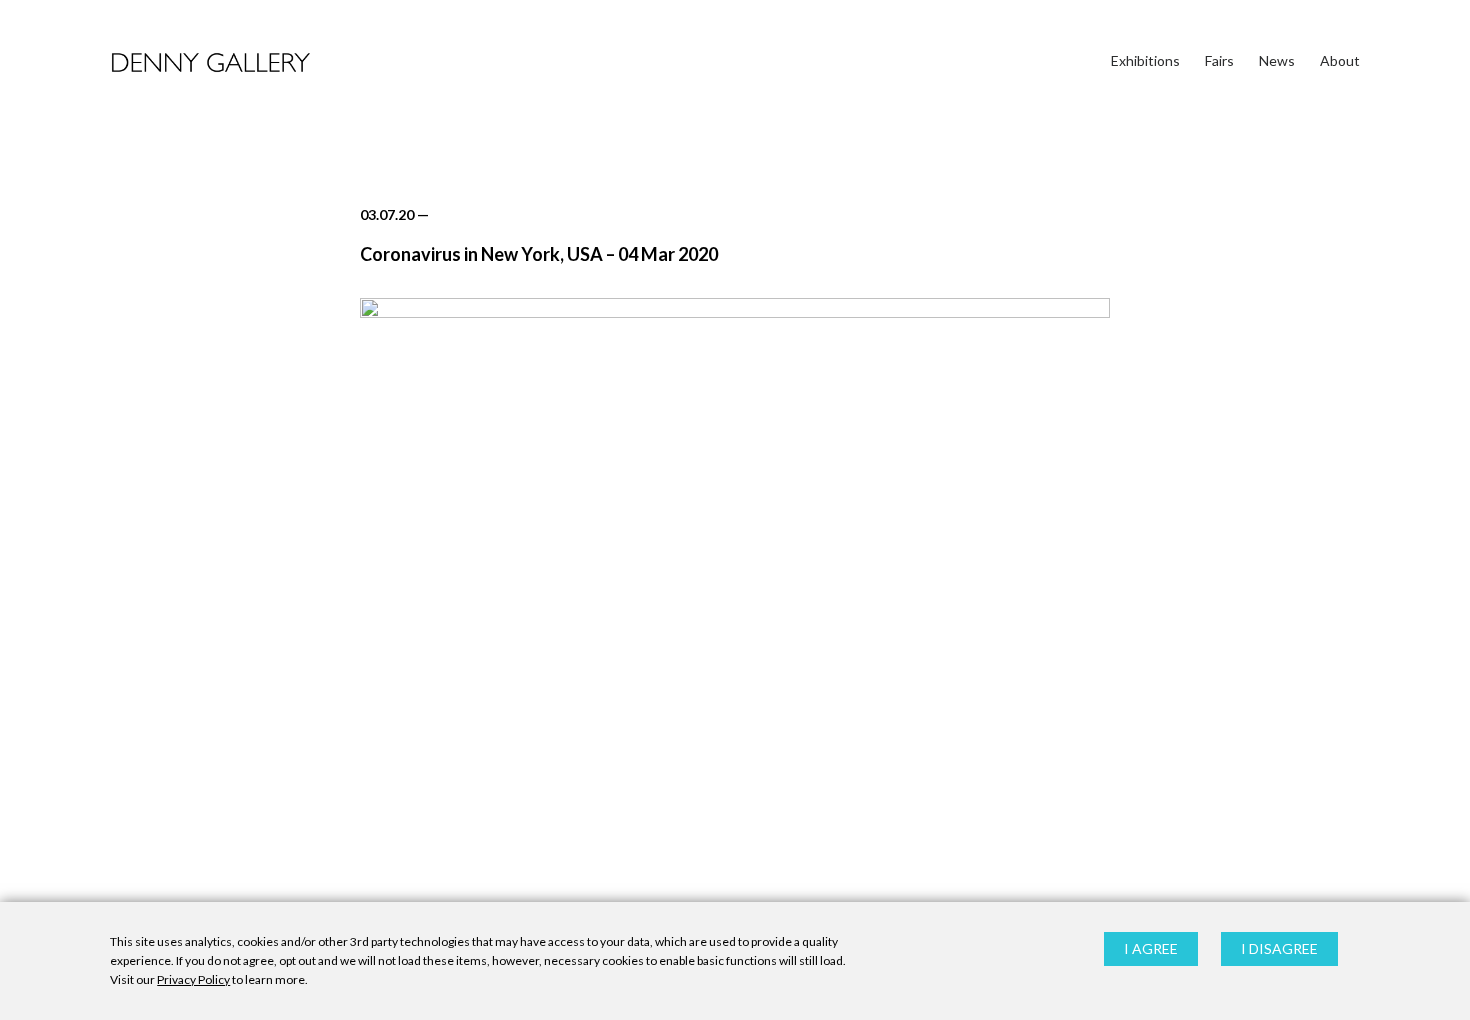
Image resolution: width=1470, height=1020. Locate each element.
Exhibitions (1145, 60)
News (1277, 60)
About (1340, 60)
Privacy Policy (193, 980)
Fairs (1219, 60)
